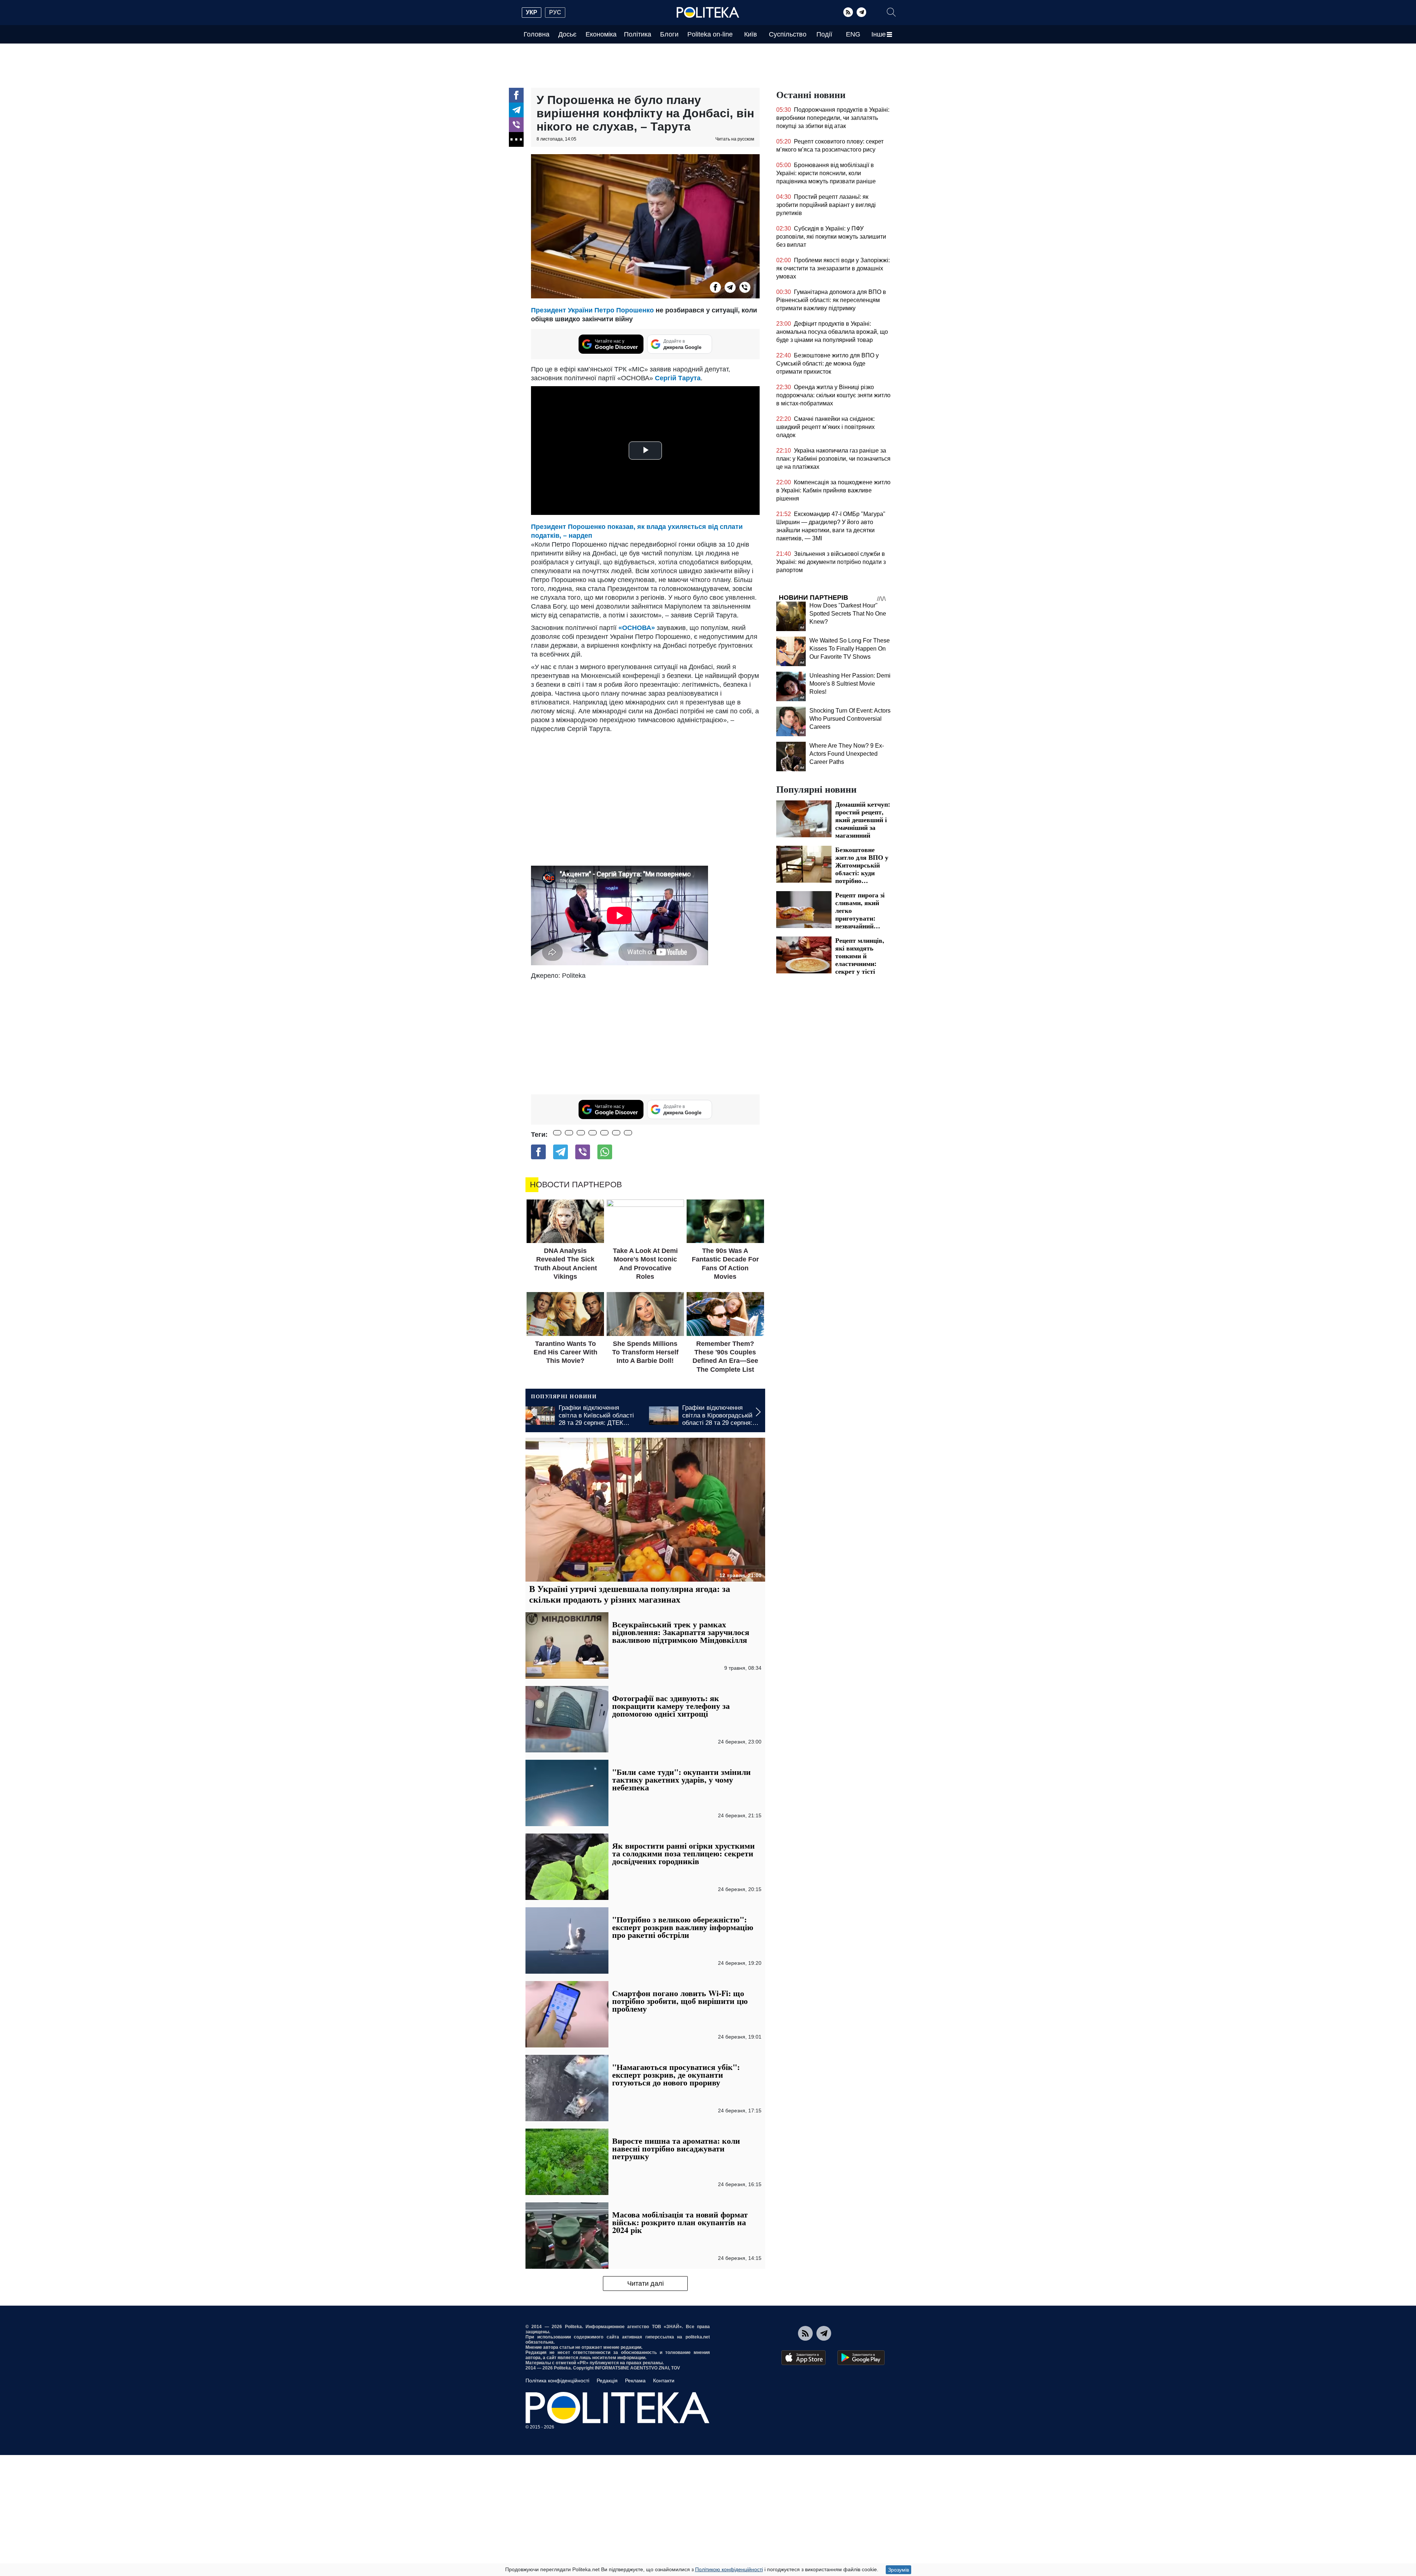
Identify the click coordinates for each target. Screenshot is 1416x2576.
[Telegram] (861, 12)
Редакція (607, 2381)
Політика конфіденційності (557, 2381)
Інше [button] (879, 34)
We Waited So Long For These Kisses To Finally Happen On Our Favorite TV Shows (850, 649)
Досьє (567, 34)
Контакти (664, 2381)
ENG (853, 34)
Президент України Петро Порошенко (592, 310)
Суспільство (788, 34)
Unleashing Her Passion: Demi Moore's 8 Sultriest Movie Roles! (850, 684)
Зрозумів (898, 2570)
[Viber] (516, 125)
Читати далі (645, 2284)
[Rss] (848, 12)
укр (532, 12)
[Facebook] (516, 95)
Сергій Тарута (678, 378)
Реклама (635, 2381)
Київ (751, 34)
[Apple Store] (804, 2358)
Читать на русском (735, 139)
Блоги (669, 34)
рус (555, 12)
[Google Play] (861, 2358)
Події (824, 34)
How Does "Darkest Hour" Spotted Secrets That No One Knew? (848, 614)
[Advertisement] (645, 1035)
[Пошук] (891, 12)
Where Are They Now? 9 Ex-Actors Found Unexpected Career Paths (847, 754)
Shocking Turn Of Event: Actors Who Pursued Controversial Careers (850, 719)
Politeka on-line (710, 34)
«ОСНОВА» (637, 628)
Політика (638, 34)
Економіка (601, 34)
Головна (537, 34)
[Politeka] (708, 13)
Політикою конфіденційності (729, 2569)
